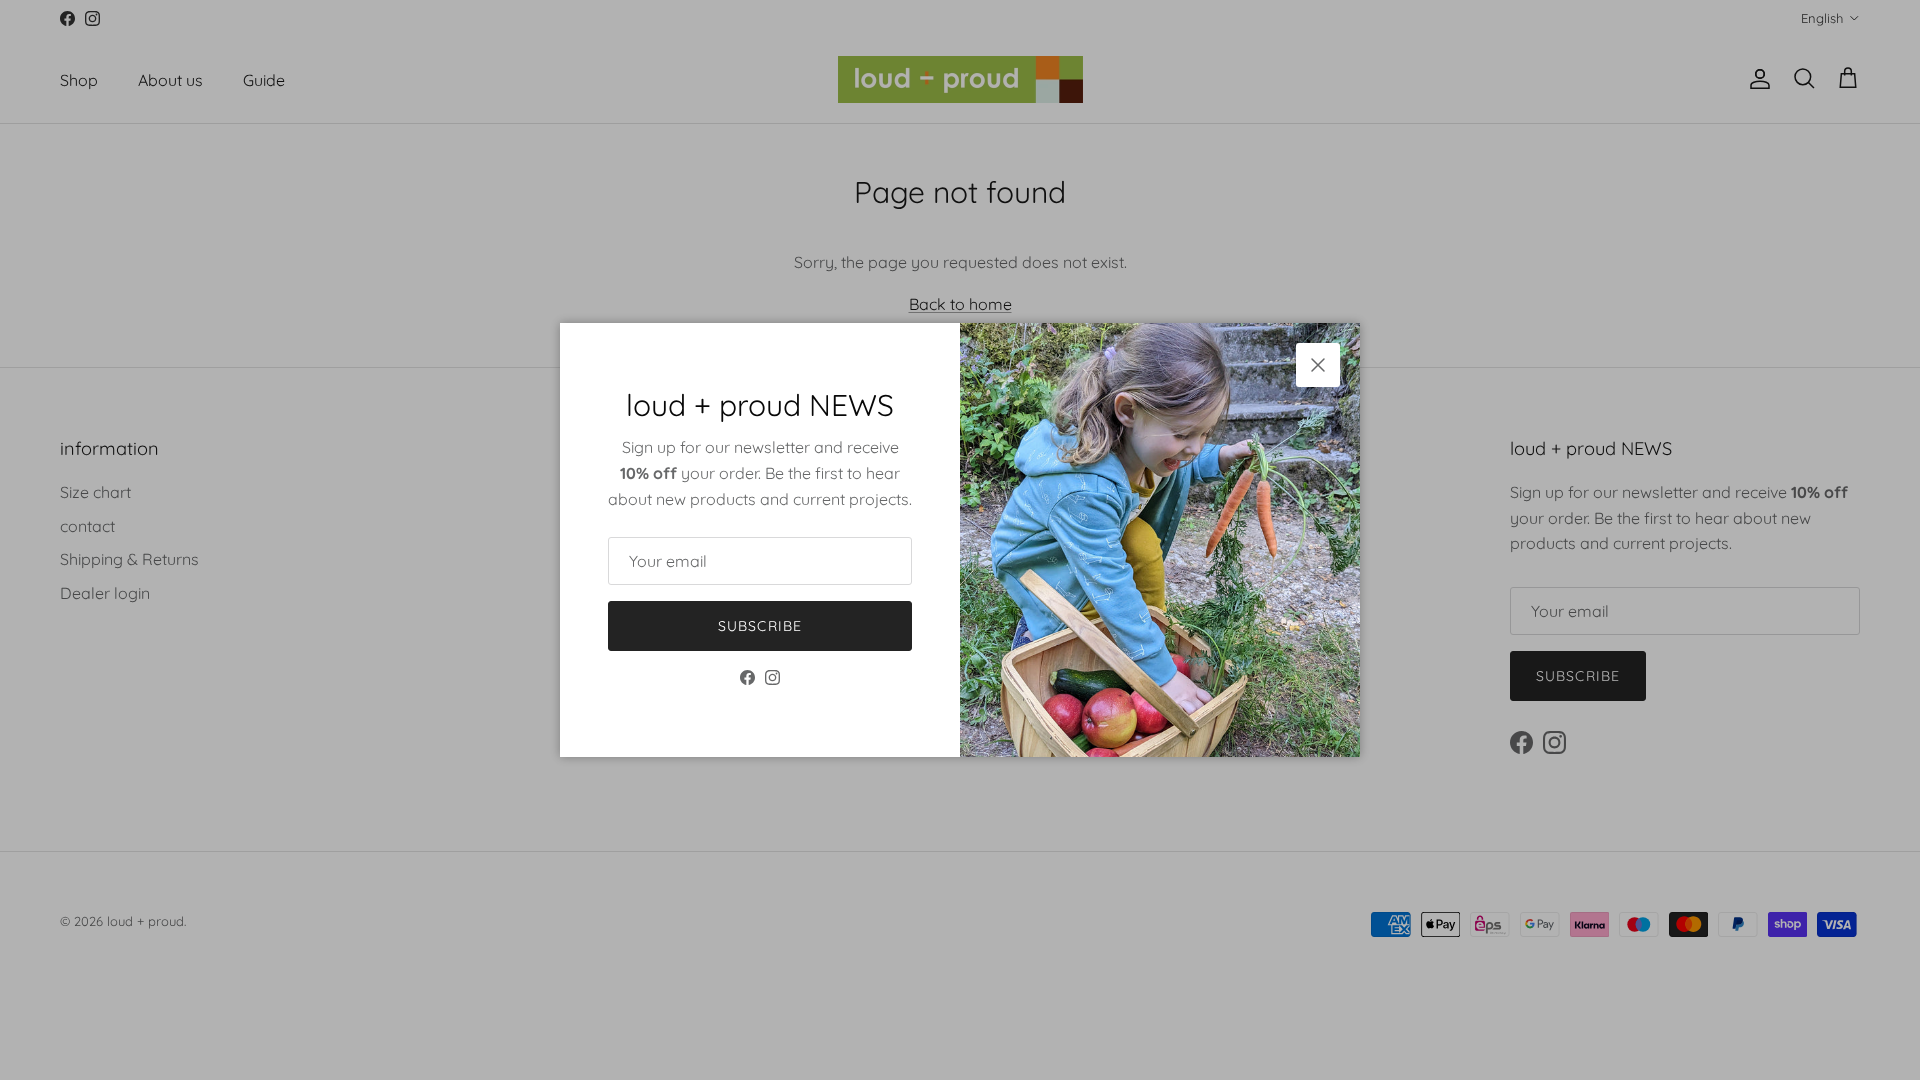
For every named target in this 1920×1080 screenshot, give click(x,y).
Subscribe (760, 626)
